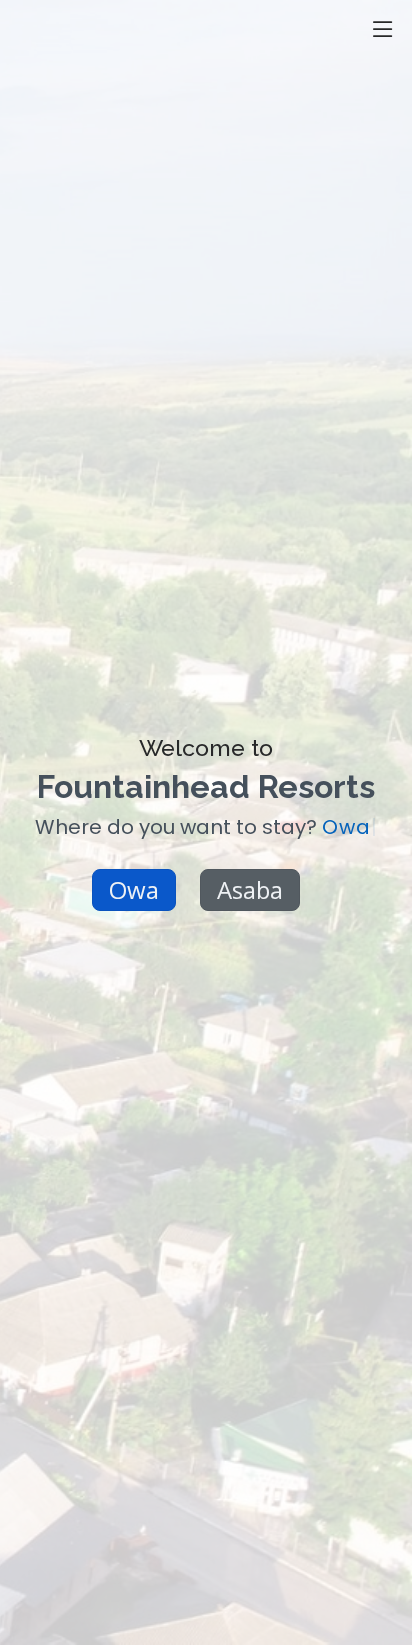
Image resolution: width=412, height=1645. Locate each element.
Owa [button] (134, 889)
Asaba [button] (250, 889)
